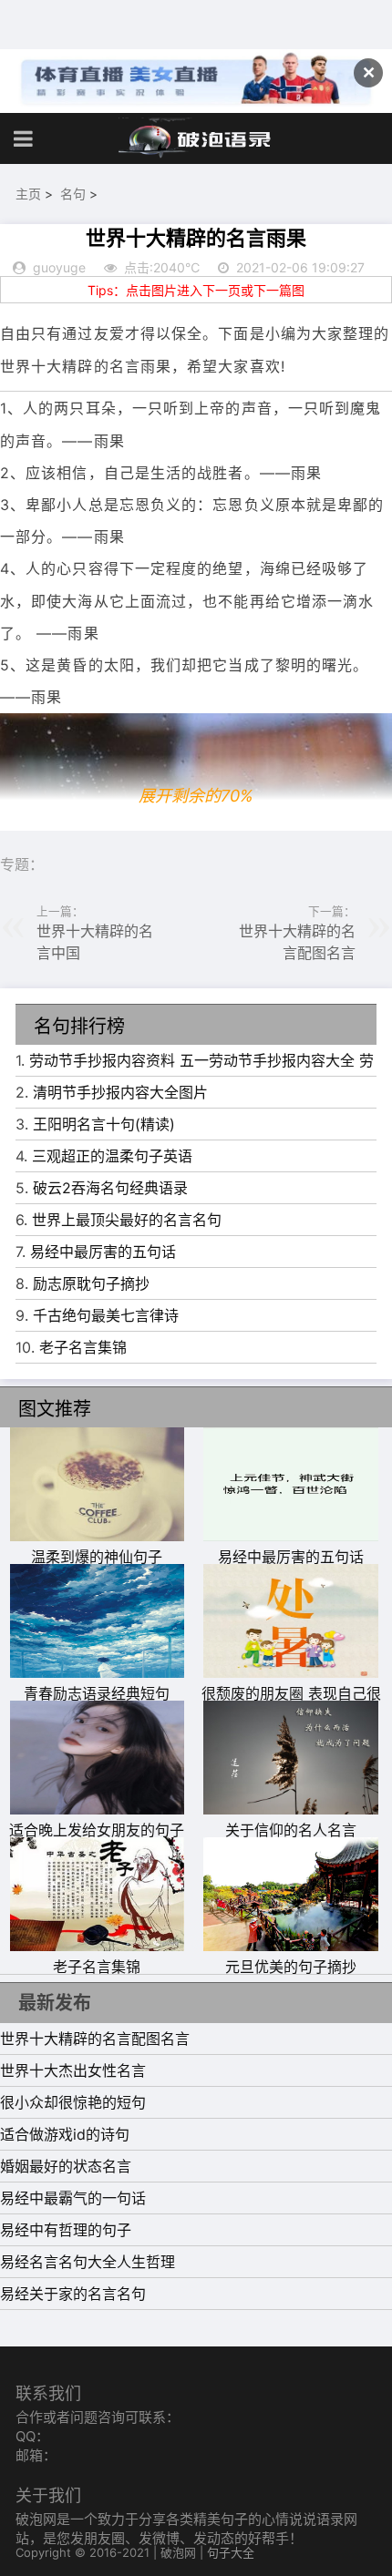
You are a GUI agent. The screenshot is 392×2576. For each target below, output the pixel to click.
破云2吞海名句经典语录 (110, 1188)
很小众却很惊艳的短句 (73, 2102)
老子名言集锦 (83, 1347)
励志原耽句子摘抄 (91, 1283)
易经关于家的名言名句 (73, 2294)
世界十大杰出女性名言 (73, 2070)
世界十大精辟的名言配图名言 (95, 2039)
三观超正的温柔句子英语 (112, 1156)
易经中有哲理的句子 (66, 2230)
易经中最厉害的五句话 (103, 1252)
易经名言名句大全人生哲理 (88, 2262)
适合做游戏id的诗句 (65, 2134)
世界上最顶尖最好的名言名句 (127, 1220)
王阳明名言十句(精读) (104, 1124)
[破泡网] (196, 138)
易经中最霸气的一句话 (73, 2198)
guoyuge (59, 267)
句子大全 (231, 2552)
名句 (73, 194)
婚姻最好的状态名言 (66, 2166)
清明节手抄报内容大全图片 (120, 1092)
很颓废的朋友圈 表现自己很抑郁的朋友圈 (291, 1704)
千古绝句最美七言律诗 (106, 1315)
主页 (28, 194)
